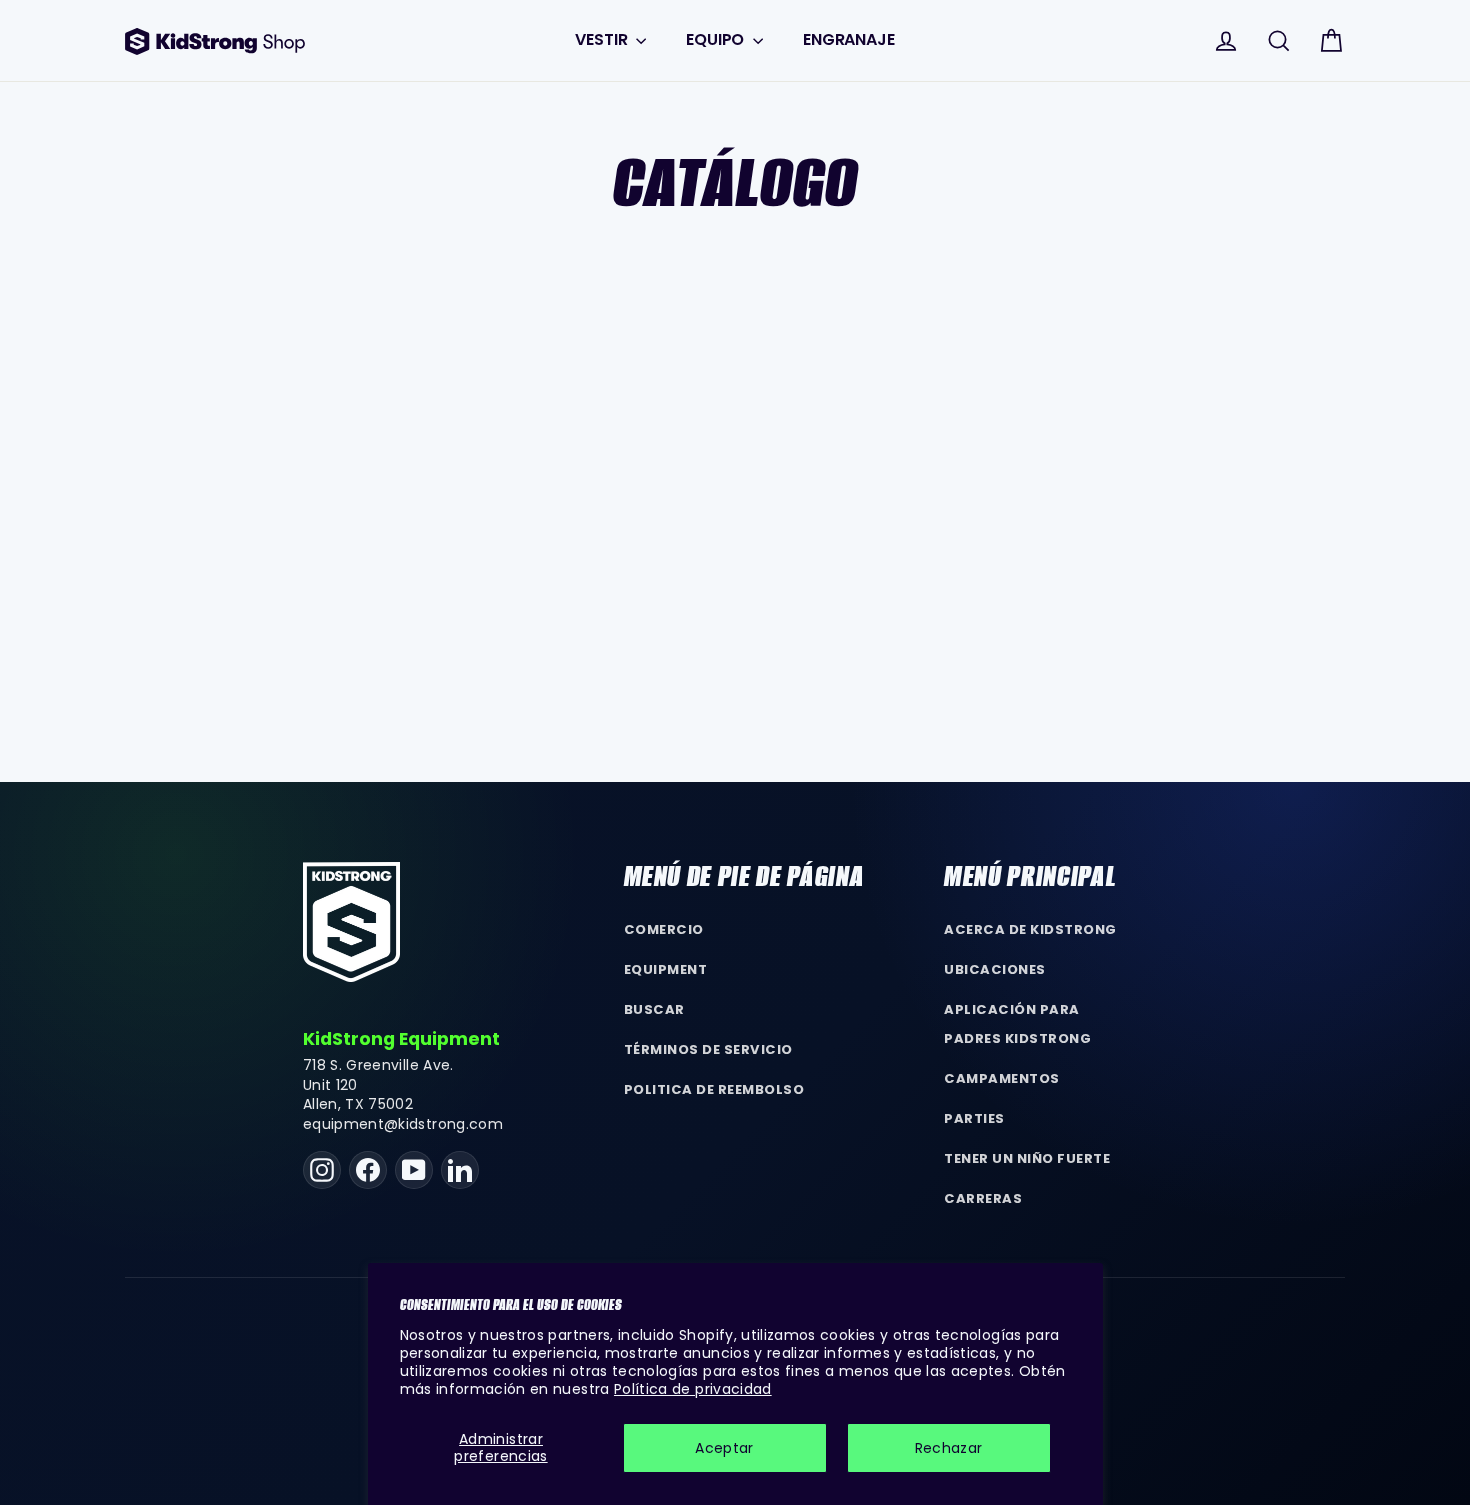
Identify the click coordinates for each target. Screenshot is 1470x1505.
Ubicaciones (995, 969)
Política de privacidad (693, 1389)
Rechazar (949, 1448)
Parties (974, 1118)
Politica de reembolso (714, 1089)
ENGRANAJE (849, 39)
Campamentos (1002, 1078)
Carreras (983, 1198)
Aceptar (724, 1448)
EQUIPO (717, 39)
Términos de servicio (708, 1049)
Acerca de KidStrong (1030, 929)
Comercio (664, 929)
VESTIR (603, 39)
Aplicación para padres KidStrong (1017, 1024)
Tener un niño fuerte (1027, 1158)
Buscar (654, 1009)
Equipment (666, 969)
